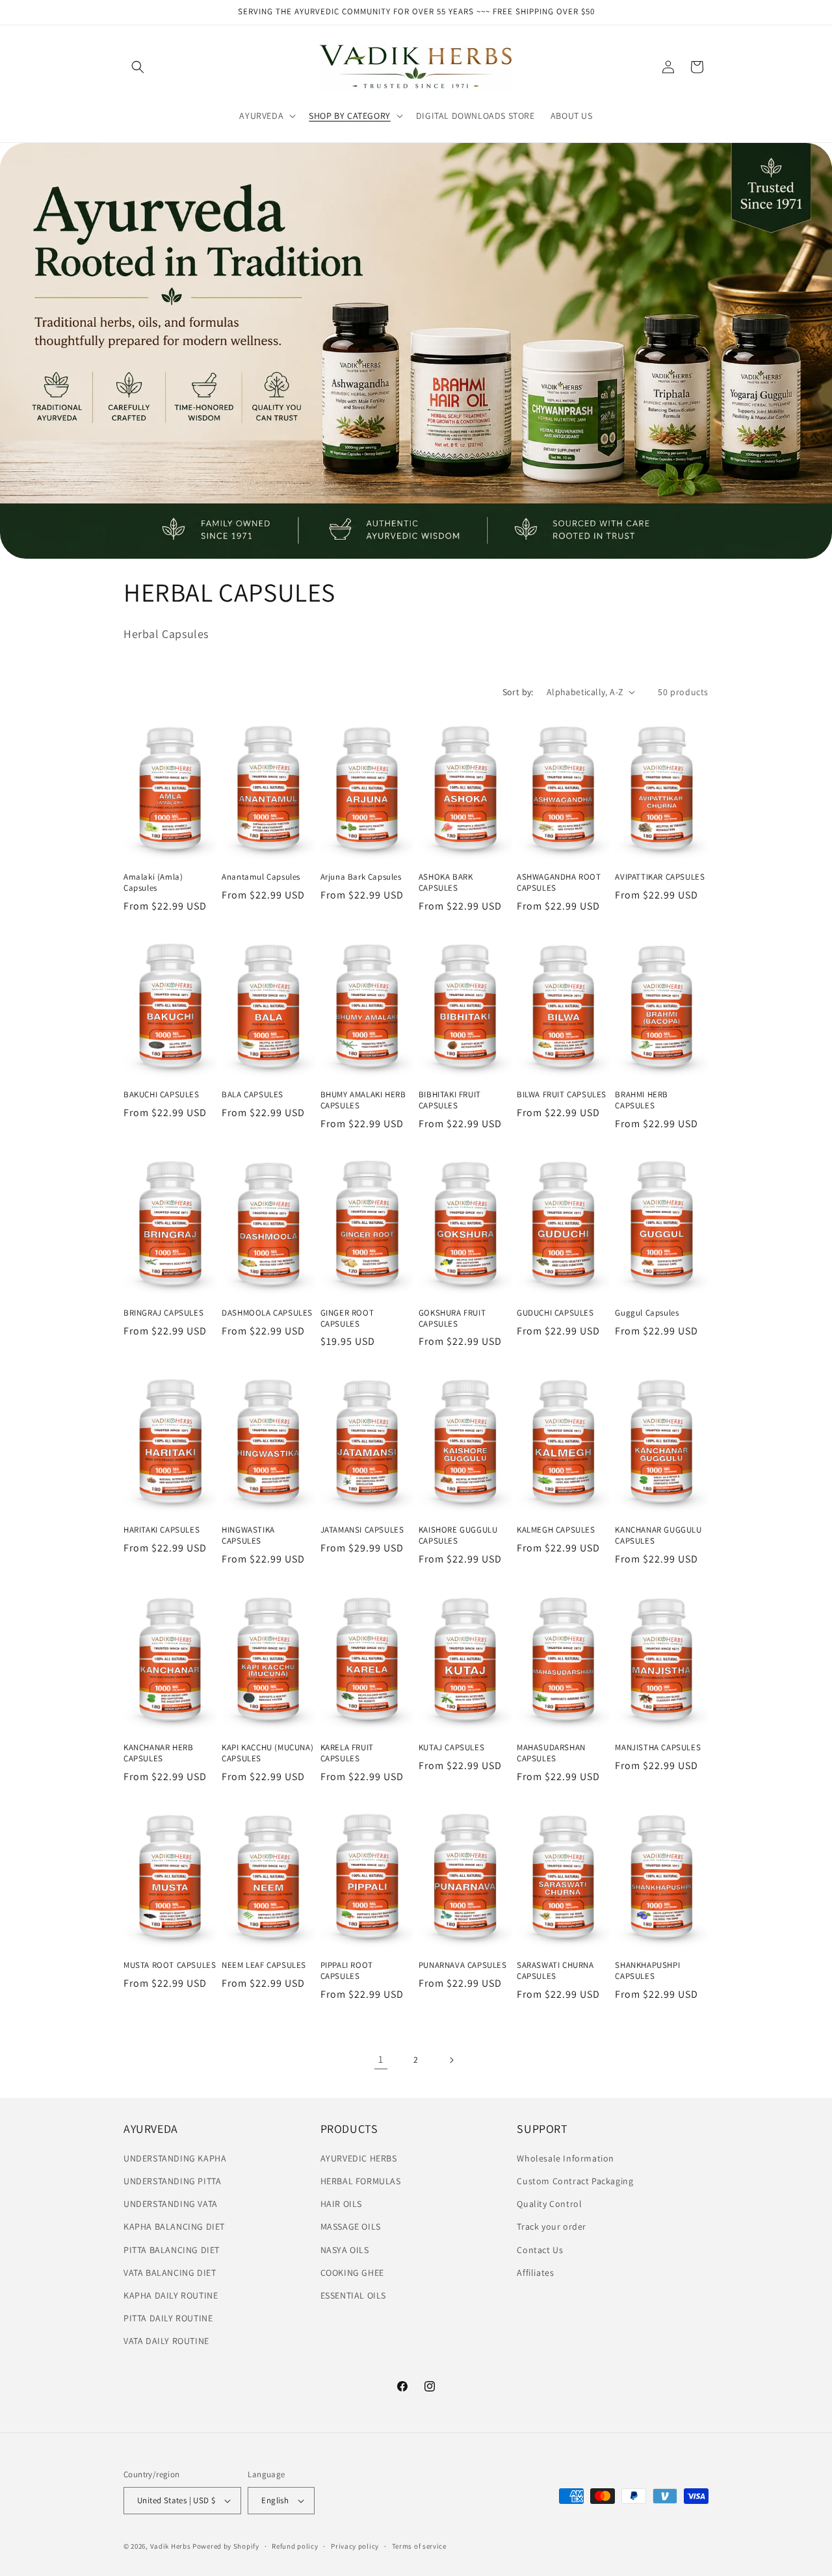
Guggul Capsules (647, 1312)
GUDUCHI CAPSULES (555, 1312)
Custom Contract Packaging (575, 2181)
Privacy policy (355, 2546)
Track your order (552, 2226)
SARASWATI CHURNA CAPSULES (555, 1971)
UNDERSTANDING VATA (171, 2204)
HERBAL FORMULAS (361, 2181)
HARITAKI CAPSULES (162, 1530)
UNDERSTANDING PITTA (172, 2181)
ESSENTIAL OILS (353, 2295)
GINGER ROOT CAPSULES (347, 1318)
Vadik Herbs (171, 2546)
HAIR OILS (341, 2204)
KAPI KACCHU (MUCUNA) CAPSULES (267, 1753)
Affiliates (535, 2273)
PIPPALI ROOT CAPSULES (347, 1971)
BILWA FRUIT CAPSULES (562, 1095)
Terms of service (419, 2546)
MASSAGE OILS (351, 2226)
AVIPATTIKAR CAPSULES (660, 877)
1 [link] (381, 2059)
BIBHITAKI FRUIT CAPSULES (450, 1100)
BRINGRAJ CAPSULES (163, 1312)
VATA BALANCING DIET (170, 2273)
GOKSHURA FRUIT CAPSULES (452, 1318)
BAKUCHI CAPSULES (162, 1095)
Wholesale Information (565, 2158)
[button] (138, 67)
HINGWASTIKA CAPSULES (248, 1536)
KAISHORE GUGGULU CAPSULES (458, 1536)
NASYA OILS (345, 2250)
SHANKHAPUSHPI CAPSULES (647, 1971)
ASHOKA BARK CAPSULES (446, 883)
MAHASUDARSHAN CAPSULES (551, 1753)
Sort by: (518, 692)
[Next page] (451, 2060)
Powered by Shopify (226, 2546)
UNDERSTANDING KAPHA (175, 2158)
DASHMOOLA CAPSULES (267, 1312)
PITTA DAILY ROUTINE (168, 2318)
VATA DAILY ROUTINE (166, 2341)
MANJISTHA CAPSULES (658, 1748)
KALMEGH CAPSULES (556, 1530)
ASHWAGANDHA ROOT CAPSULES (559, 883)
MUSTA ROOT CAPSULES (170, 1965)
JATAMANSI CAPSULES (362, 1530)
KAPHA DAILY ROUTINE (171, 2295)
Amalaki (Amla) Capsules (153, 883)
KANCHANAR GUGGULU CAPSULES (658, 1536)
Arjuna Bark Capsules (361, 877)
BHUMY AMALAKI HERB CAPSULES (363, 1100)
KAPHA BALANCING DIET (174, 2226)
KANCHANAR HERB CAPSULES (158, 1753)
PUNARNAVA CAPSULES (463, 1965)
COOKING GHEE (352, 2273)
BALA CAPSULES (253, 1095)
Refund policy (295, 2546)
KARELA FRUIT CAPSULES (347, 1753)
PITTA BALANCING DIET (172, 2250)
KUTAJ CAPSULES (451, 1748)
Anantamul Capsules (261, 877)
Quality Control (549, 2204)
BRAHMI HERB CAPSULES (642, 1100)
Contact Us (540, 2250)
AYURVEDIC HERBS (359, 2158)
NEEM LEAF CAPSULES (264, 1965)
